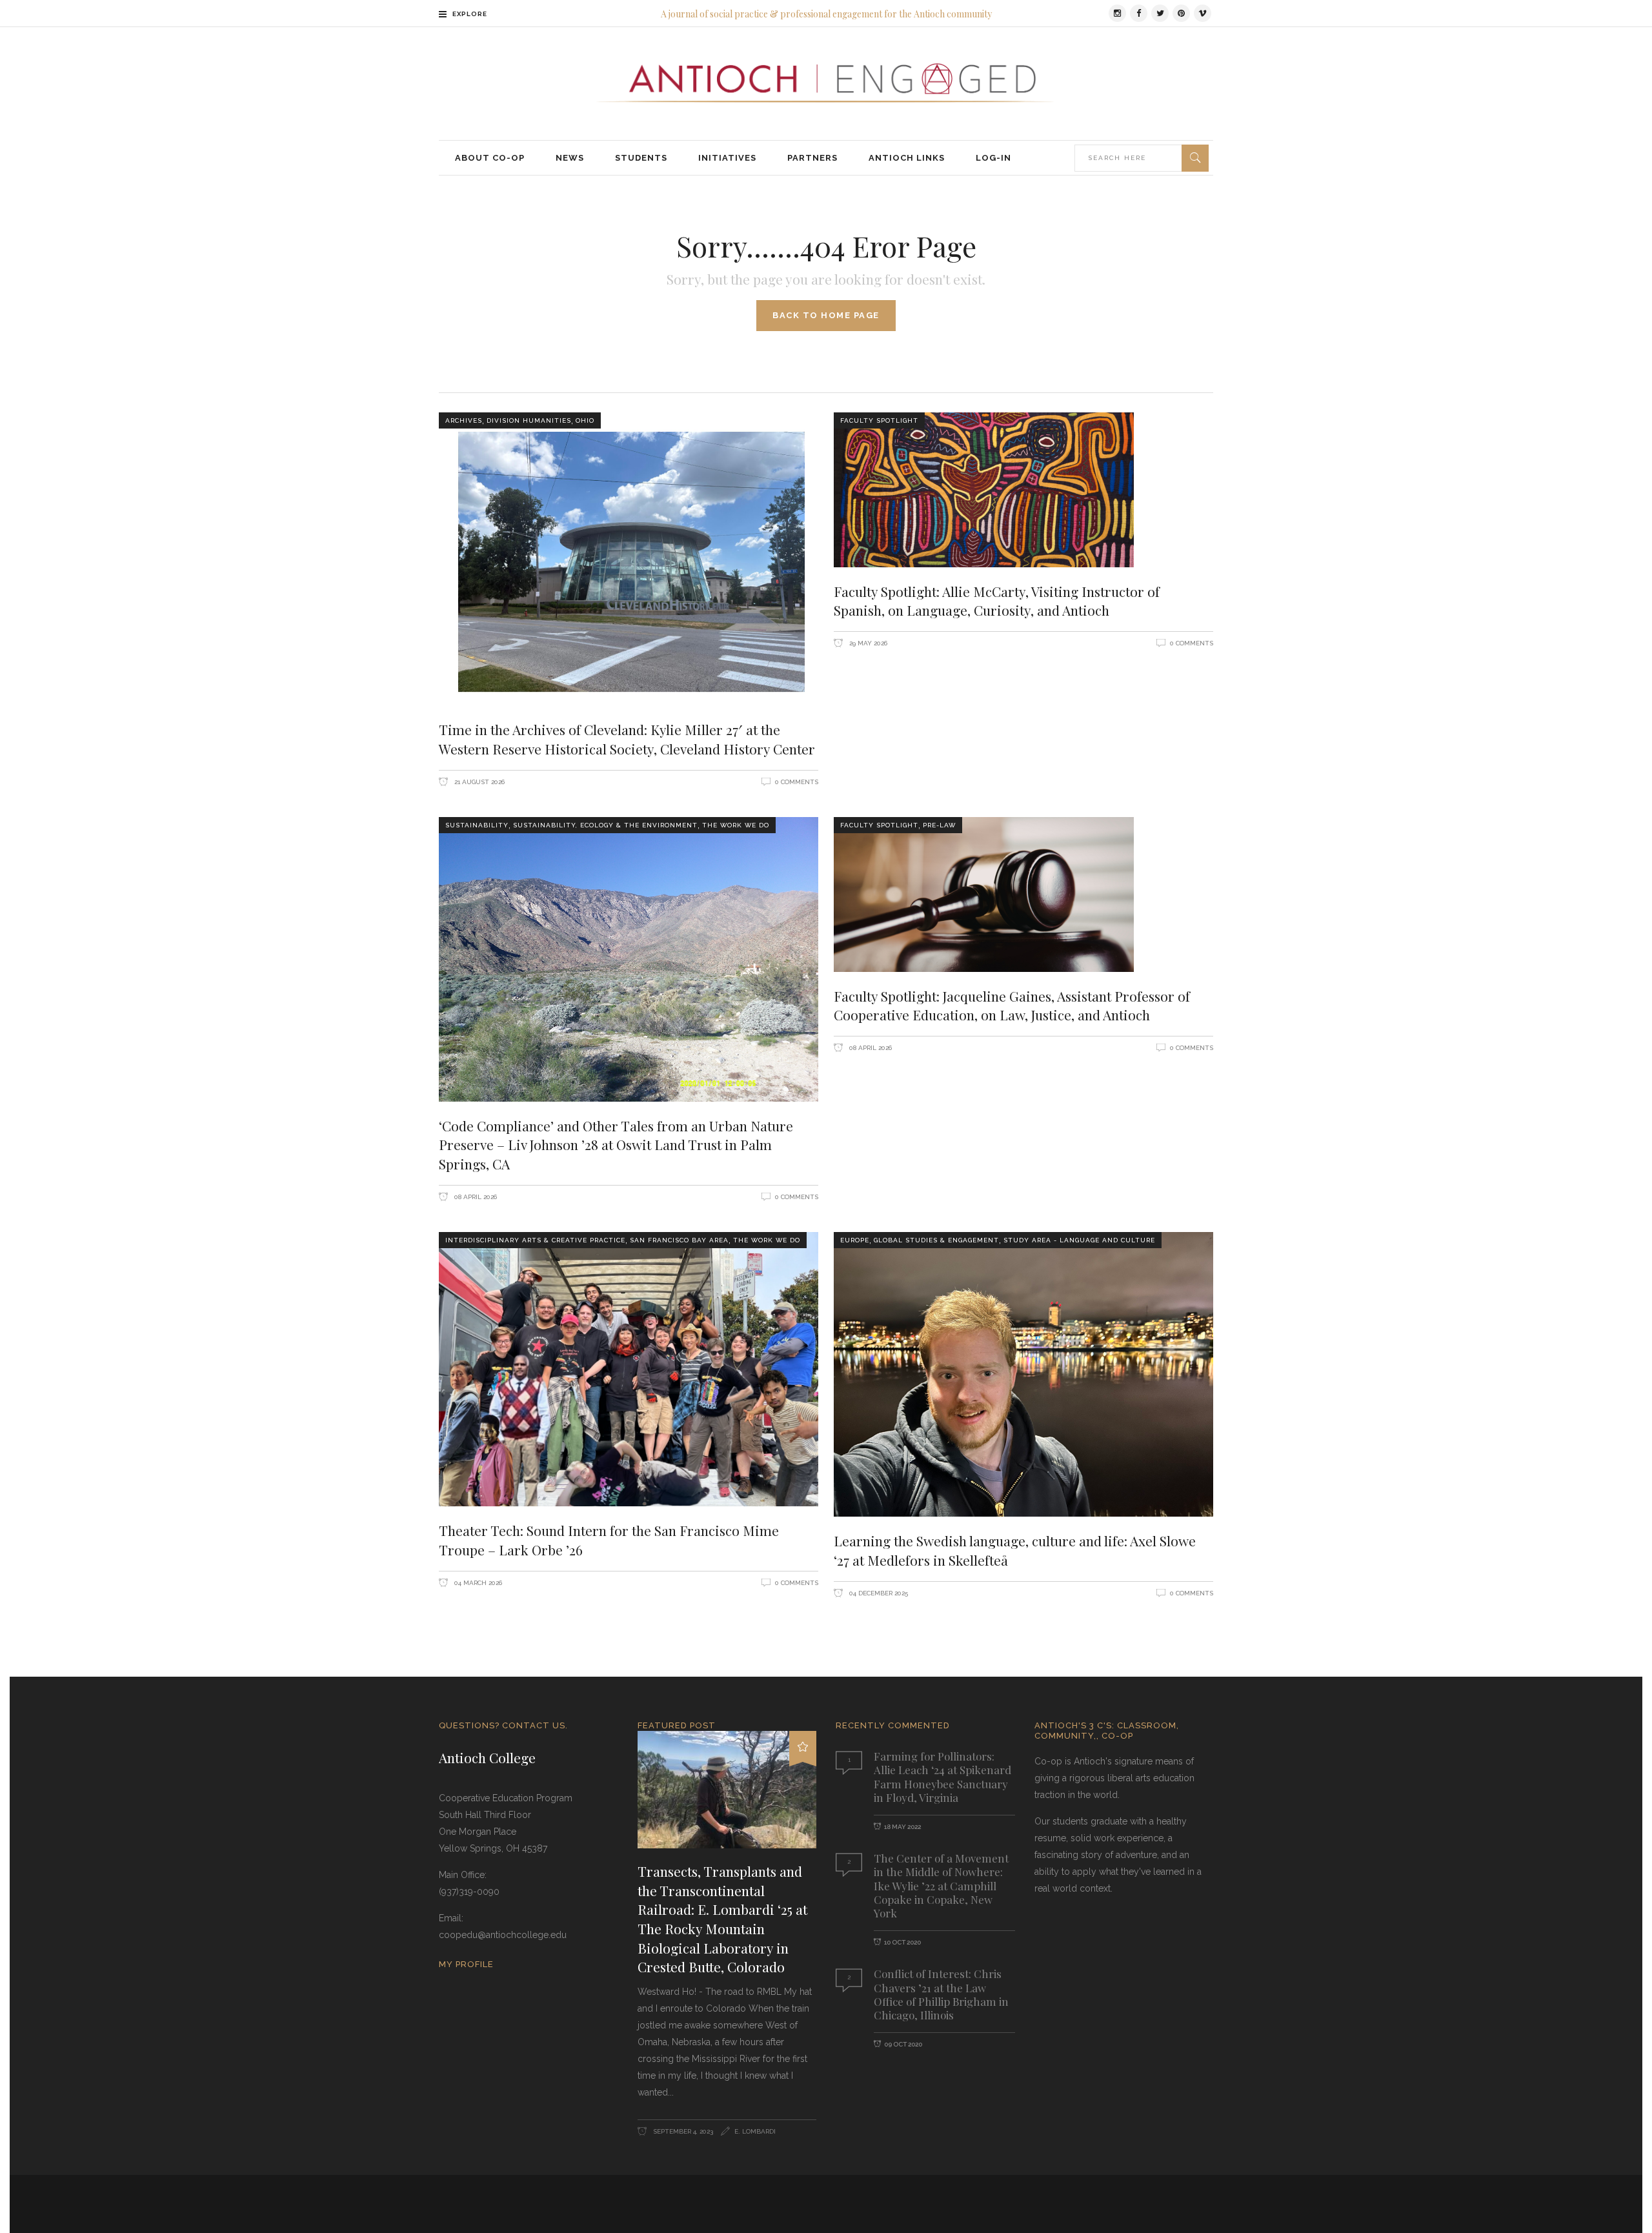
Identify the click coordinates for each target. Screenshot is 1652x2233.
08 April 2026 (475, 1197)
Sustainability (477, 825)
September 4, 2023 (682, 2131)
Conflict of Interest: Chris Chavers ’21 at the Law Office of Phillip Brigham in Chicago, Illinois (941, 1994)
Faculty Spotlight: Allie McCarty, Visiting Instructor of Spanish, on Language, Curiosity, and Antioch (997, 601)
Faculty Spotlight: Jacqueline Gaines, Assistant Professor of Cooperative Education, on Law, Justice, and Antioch (1012, 1005)
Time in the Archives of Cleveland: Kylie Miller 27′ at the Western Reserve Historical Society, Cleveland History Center (627, 739)
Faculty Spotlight (879, 420)
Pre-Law (939, 825)
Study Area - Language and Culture (1079, 1240)
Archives (464, 420)
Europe (855, 1240)
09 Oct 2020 (903, 2044)
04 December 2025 (878, 1593)
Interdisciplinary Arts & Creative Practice (535, 1240)
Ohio (585, 420)
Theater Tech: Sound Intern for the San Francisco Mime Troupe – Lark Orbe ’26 (609, 1540)
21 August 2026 (478, 782)
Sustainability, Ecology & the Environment (605, 825)
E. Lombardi (755, 2131)
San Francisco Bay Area (679, 1240)
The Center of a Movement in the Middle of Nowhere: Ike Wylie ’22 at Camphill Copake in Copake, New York (941, 1885)
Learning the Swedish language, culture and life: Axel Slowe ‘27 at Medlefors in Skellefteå (1015, 1550)
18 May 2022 (902, 1827)
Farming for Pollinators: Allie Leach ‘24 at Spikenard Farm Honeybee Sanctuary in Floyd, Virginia (942, 1777)
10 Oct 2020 (902, 1942)
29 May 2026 (867, 643)
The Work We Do (736, 825)
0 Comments (797, 782)
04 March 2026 (477, 1583)
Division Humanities (529, 420)
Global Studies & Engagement (936, 1240)
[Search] (1195, 158)
